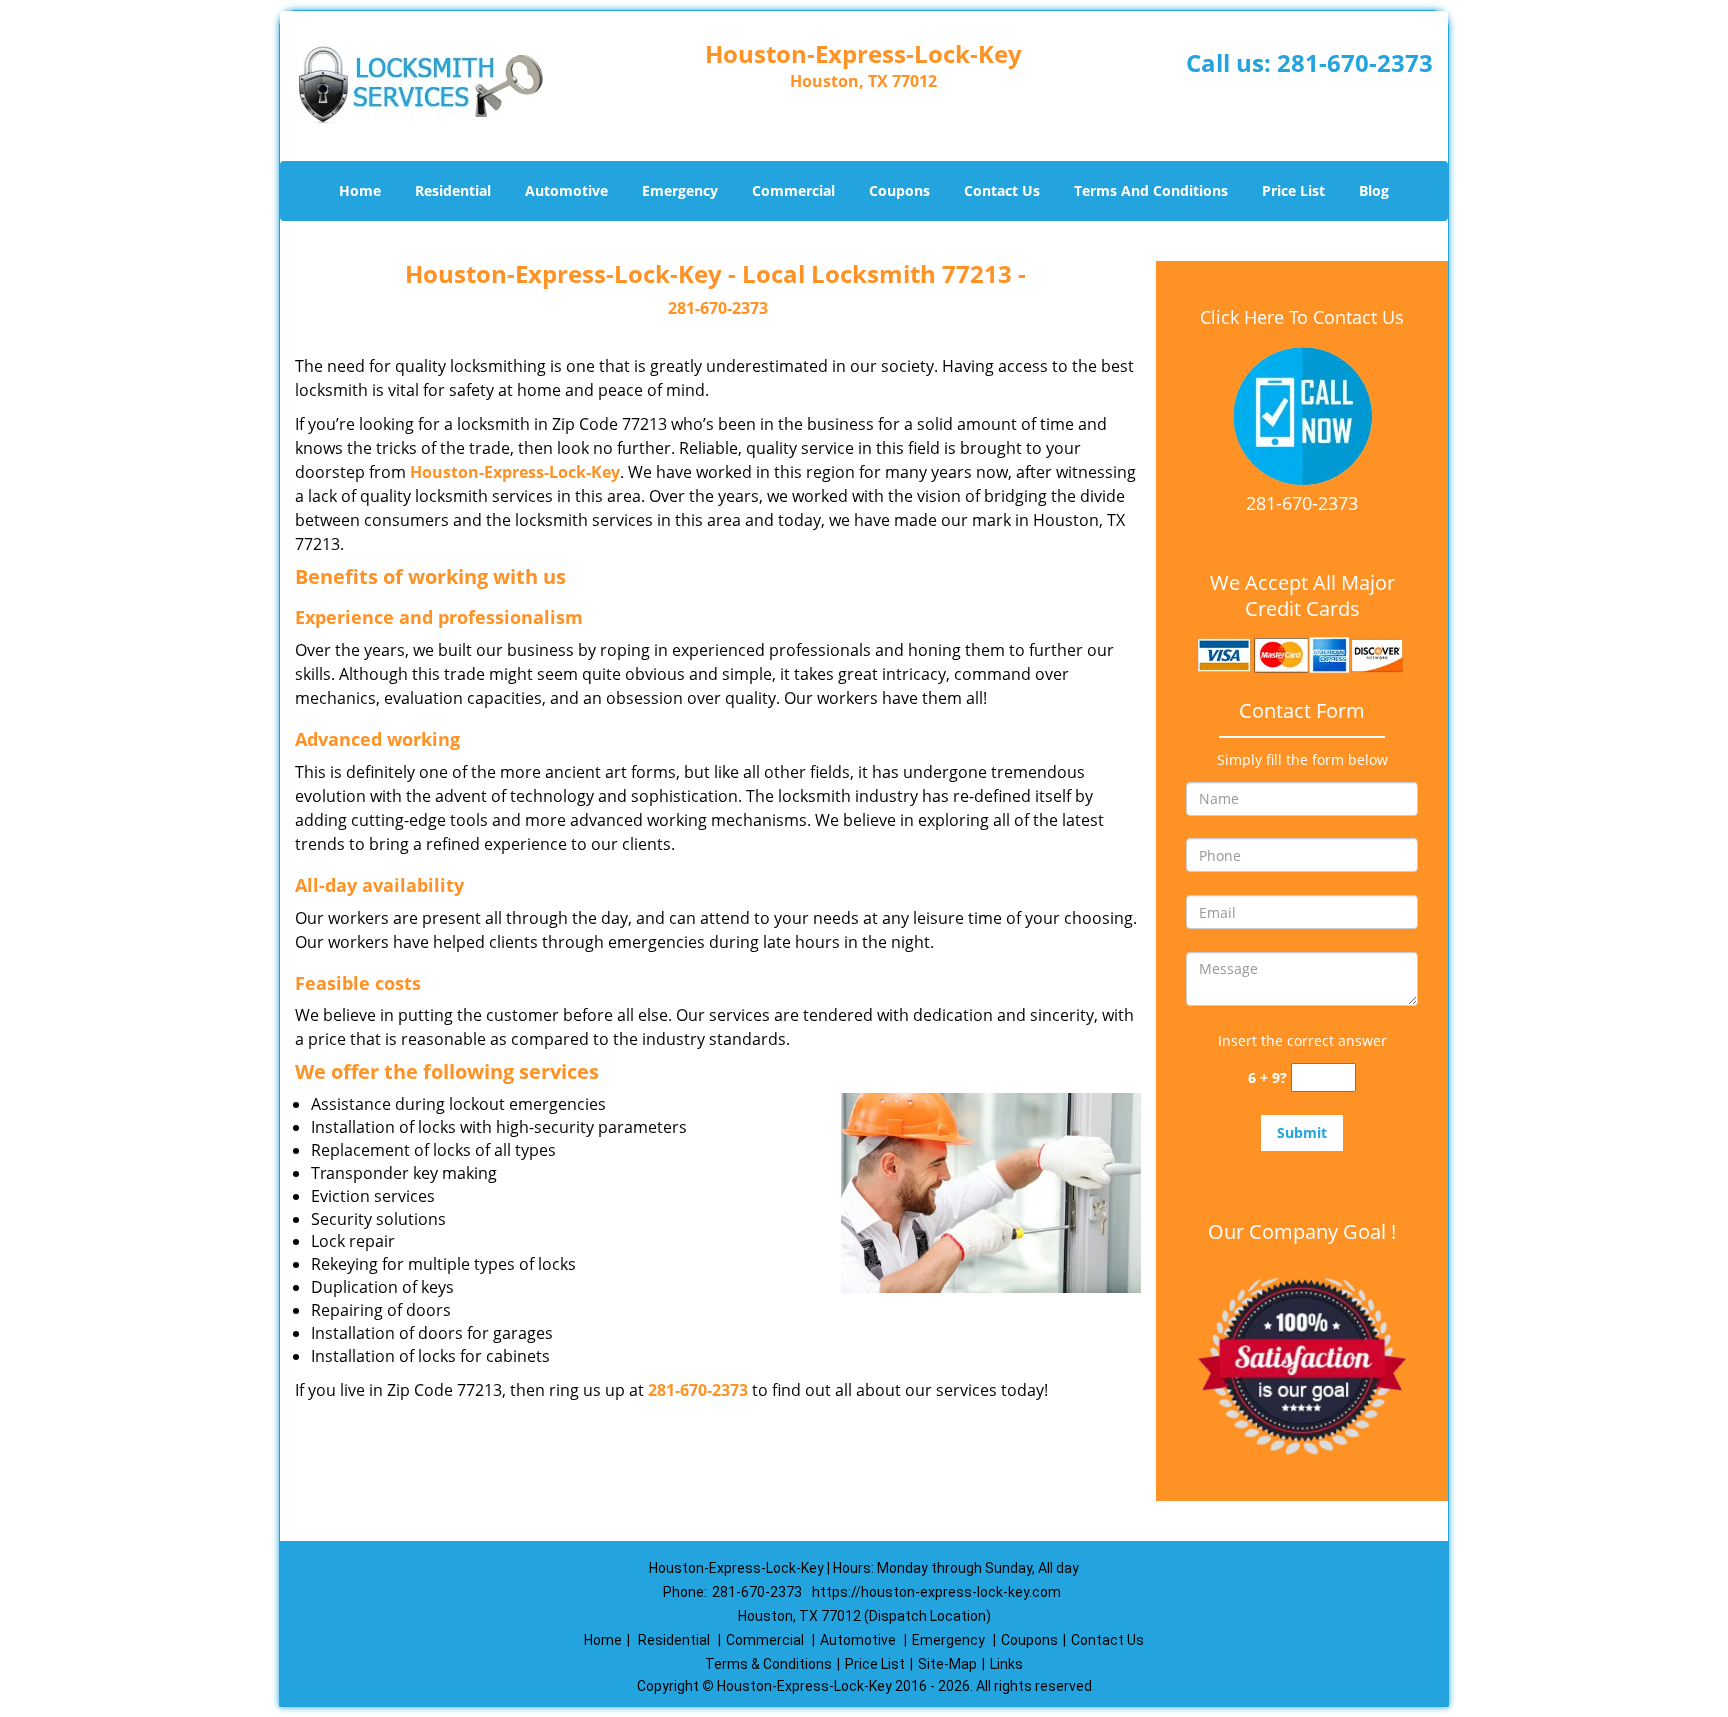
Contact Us (1002, 190)
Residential (453, 190)
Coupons (899, 190)
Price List (1293, 190)
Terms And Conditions (1151, 190)
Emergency (680, 190)
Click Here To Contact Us (1302, 317)
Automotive (566, 190)
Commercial (793, 190)
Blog (1374, 190)
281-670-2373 (1355, 62)
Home (360, 190)
